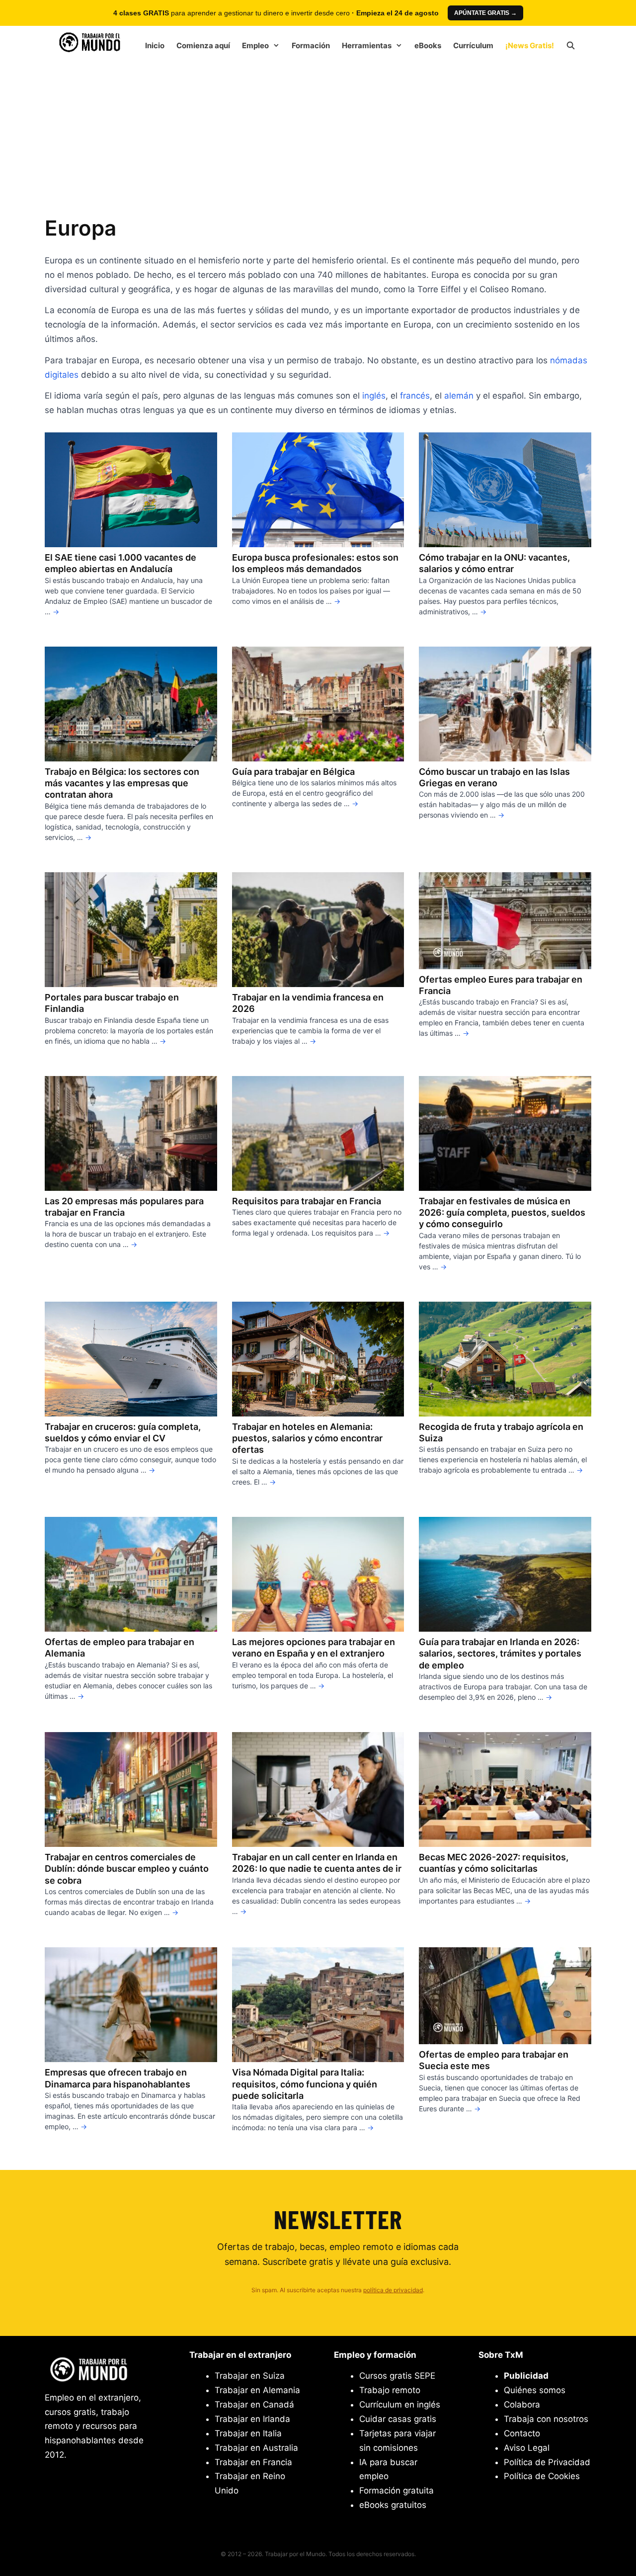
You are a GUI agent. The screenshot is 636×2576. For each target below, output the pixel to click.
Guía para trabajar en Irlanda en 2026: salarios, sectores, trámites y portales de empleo (500, 1654)
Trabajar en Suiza (250, 2376)
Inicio (155, 45)
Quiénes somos (535, 2390)
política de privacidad (393, 2290)
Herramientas (367, 45)
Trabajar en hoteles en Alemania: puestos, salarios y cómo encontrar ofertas (307, 1438)
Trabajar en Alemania (257, 2390)
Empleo (255, 45)
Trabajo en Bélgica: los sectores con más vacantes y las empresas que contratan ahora (122, 783)
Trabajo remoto (390, 2390)
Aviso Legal (527, 2448)
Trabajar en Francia (253, 2462)
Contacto (522, 2433)
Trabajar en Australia (256, 2448)
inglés (374, 396)
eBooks (428, 45)
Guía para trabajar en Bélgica (293, 772)
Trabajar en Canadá (254, 2405)
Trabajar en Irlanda (252, 2419)
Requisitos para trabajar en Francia (307, 1201)
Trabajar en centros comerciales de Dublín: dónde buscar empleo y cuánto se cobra (127, 1869)
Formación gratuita (397, 2491)
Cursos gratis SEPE (397, 2376)
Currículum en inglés (400, 2405)
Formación (311, 45)
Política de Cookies (542, 2476)
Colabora (522, 2405)
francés (415, 396)
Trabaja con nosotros (546, 2419)
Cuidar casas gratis (398, 2419)
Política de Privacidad (547, 2462)
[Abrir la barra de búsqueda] (571, 46)
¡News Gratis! (530, 45)
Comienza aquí (203, 45)
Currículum (473, 45)
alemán (459, 396)
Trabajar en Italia (248, 2433)
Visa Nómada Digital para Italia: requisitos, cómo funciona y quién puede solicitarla (305, 2084)
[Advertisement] (318, 135)
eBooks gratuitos (393, 2505)
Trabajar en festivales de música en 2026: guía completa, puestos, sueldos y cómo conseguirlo (502, 1213)
